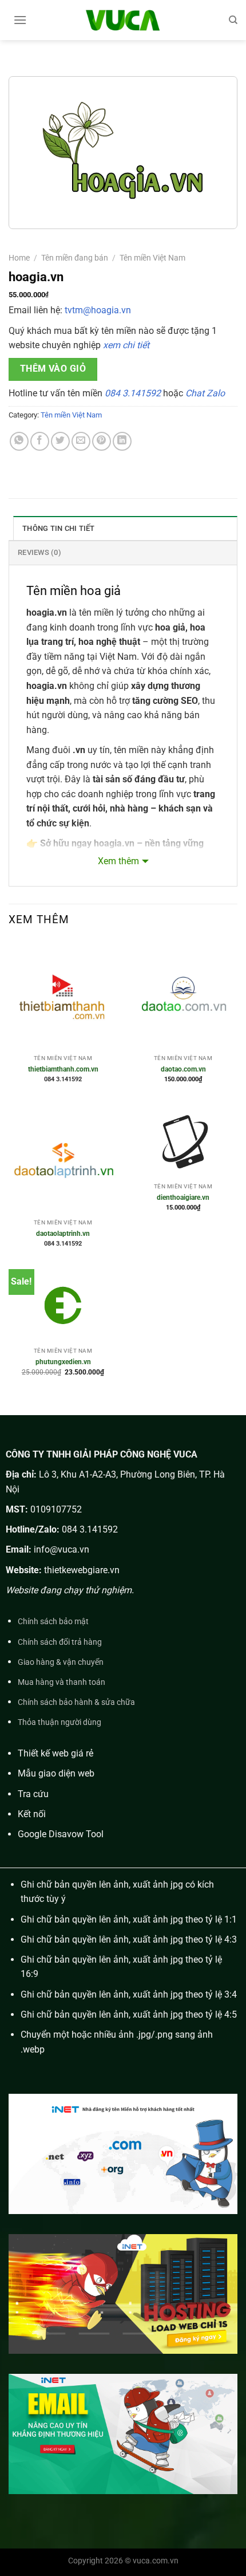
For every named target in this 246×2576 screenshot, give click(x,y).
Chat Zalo (205, 393)
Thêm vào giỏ (53, 369)
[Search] (233, 20)
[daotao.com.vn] (183, 994)
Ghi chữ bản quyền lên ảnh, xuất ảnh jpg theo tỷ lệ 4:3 (129, 1939)
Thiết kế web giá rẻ (55, 1753)
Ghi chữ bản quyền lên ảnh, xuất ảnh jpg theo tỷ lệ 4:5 (129, 2014)
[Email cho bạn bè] (81, 441)
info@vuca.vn (61, 1549)
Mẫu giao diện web (56, 1773)
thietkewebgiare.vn (82, 1570)
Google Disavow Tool (61, 1834)
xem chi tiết (126, 345)
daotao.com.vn (183, 1069)
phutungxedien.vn (63, 1362)
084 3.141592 (133, 393)
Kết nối (32, 1814)
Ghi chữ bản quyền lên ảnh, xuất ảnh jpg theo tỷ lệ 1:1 (129, 1919)
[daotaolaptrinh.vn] (63, 1159)
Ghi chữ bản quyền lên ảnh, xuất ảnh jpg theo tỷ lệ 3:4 (129, 1994)
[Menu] (20, 20)
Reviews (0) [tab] (39, 552)
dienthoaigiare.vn (183, 1198)
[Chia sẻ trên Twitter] (60, 441)
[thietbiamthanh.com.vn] (63, 994)
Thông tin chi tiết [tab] (59, 528)
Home (19, 258)
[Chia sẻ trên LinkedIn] (122, 441)
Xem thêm (118, 861)
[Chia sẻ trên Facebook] (40, 441)
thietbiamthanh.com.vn (63, 1069)
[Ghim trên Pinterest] (102, 441)
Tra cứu (33, 1794)
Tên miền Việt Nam (152, 258)
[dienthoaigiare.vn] (183, 1141)
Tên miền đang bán (75, 258)
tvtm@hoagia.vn (98, 310)
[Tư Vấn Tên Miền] (123, 20)
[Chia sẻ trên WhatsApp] (19, 441)
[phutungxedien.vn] (63, 1305)
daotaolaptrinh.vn (63, 1234)
